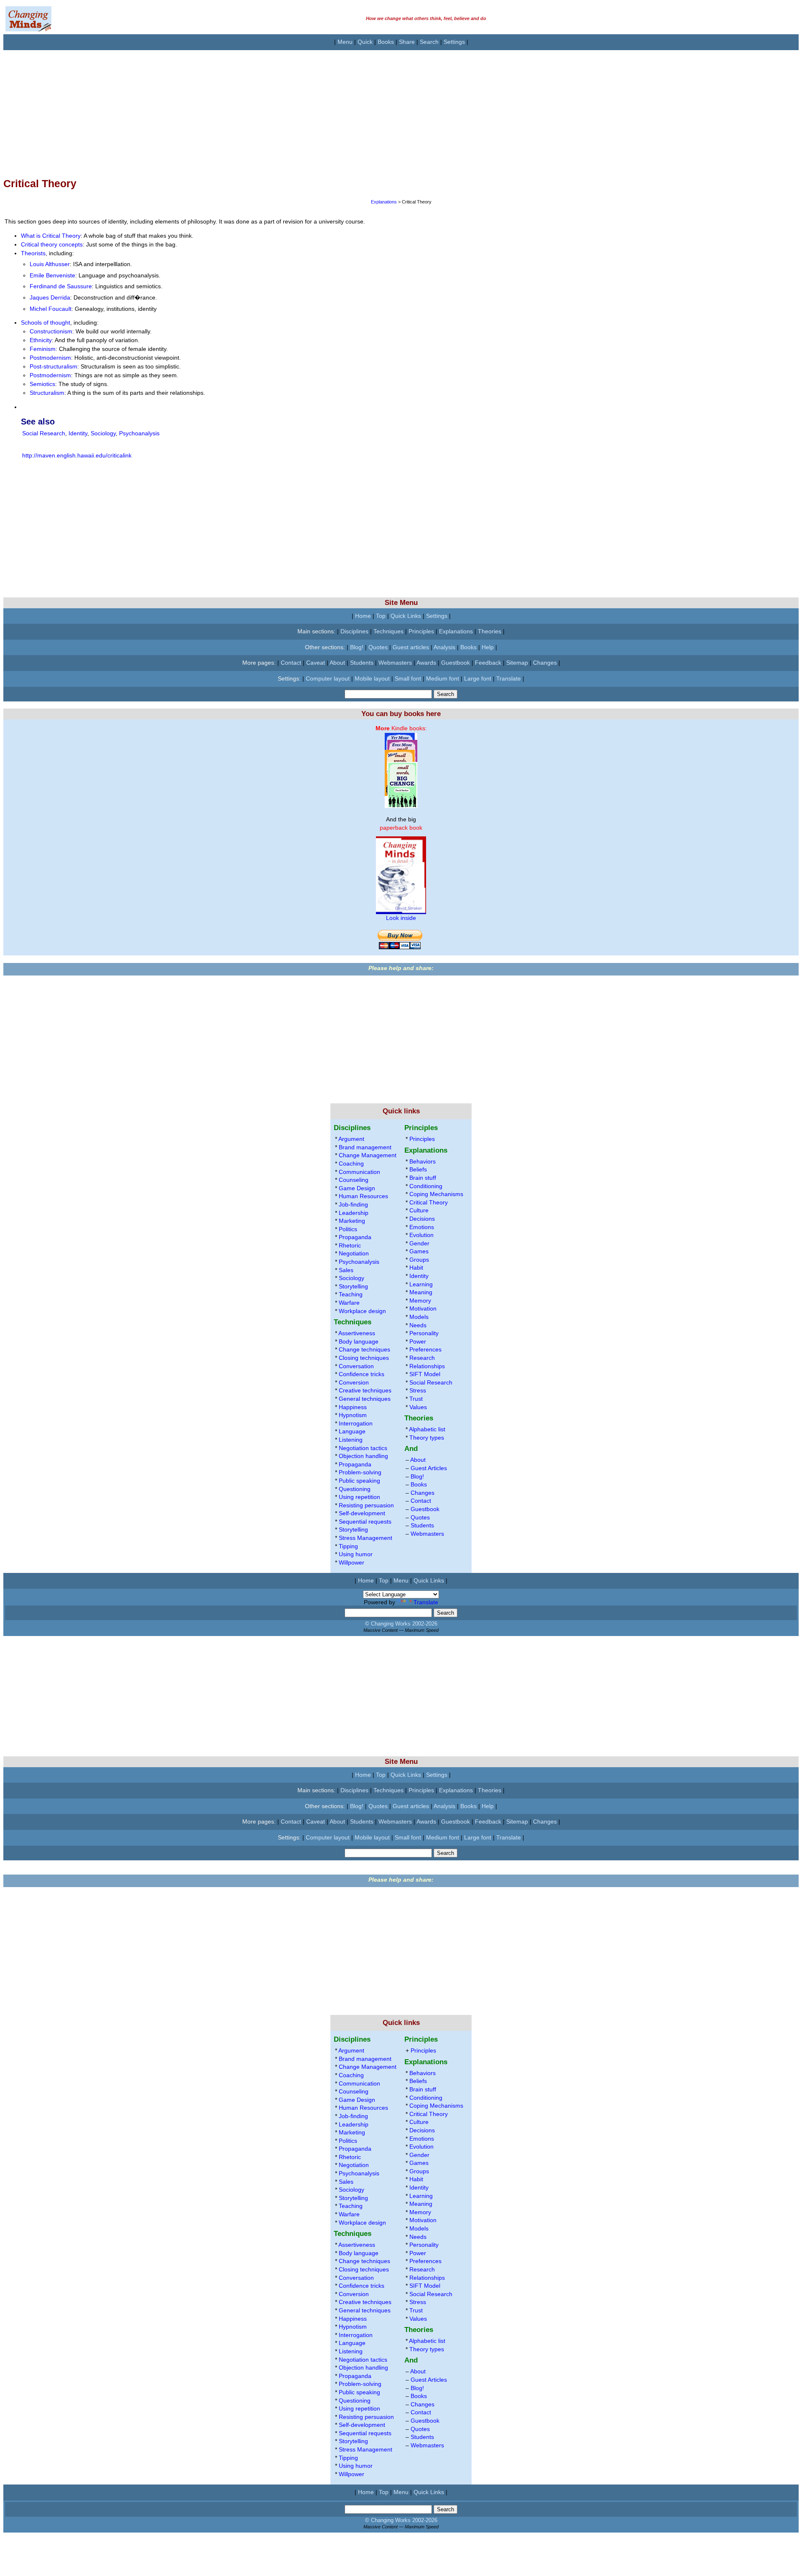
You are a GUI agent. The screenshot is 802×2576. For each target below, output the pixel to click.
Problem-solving (360, 1472)
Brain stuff (423, 1178)
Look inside (401, 918)
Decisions (422, 1219)
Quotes (378, 647)
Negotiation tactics (363, 1448)
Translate (509, 678)
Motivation (423, 1308)
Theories (490, 631)
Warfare (349, 1303)
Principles (421, 631)
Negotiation (354, 1253)
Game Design (357, 1188)
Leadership (354, 1213)
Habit (416, 1268)
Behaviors (423, 1161)
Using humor (356, 1554)
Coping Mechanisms (436, 1194)
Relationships (427, 1366)
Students (362, 663)
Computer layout (328, 678)
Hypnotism (353, 1415)
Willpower (352, 1562)
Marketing (352, 1221)
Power (418, 1341)
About (337, 663)
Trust (416, 1399)
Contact (291, 663)
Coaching (351, 1164)
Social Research (44, 433)
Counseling (354, 1180)
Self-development (362, 1513)
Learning (421, 1284)
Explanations (384, 202)
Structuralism (47, 393)
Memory (420, 1301)
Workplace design (362, 1311)
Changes (545, 663)
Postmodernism (50, 358)
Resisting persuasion (366, 1505)
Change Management (368, 1155)
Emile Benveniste (52, 275)
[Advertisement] (254, 109)
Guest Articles (429, 1468)
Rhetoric (350, 1245)
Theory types (427, 1438)
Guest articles (411, 647)
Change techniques (364, 1349)
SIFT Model (425, 1374)
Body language (359, 1341)
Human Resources (363, 1196)
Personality (424, 1333)
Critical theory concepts (52, 244)
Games (419, 1251)
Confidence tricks (362, 1374)
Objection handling (363, 1456)
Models (419, 1317)
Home (363, 616)
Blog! (357, 647)
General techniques (365, 1399)
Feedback (488, 663)
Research (422, 1358)
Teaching (351, 1294)
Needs (418, 1325)
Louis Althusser (50, 264)
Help (488, 647)
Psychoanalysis (139, 433)
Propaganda (355, 1237)
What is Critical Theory (51, 236)
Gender (419, 1243)
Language (352, 1431)
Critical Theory (429, 1202)
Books (386, 42)
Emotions (422, 1227)
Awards (426, 663)
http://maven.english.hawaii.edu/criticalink (77, 455)
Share (407, 42)
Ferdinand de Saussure (61, 286)
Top (381, 616)
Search (429, 42)
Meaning (421, 1292)
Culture (419, 1210)
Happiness (353, 1407)
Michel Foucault (51, 309)
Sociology (103, 433)
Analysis (444, 647)
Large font (478, 678)
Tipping (348, 1546)
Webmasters (395, 663)
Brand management (365, 1147)
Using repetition (359, 1497)
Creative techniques (365, 1390)
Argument (351, 1139)
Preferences (425, 1349)
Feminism (43, 349)
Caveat (316, 663)
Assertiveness (357, 1333)
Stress (418, 1390)
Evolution (421, 1235)
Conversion (354, 1382)
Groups (419, 1260)
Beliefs (418, 1169)
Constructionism (51, 331)
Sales (346, 1270)
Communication (359, 1172)
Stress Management (365, 1538)
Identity (78, 433)
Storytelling (353, 1286)
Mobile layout (372, 678)
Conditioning (426, 1186)
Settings (454, 42)
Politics (348, 1229)
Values (418, 1407)
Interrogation (356, 1423)
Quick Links (406, 616)
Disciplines (354, 631)
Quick (365, 42)
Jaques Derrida (50, 297)
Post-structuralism (53, 366)
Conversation (356, 1366)
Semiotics (42, 384)
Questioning (355, 1489)
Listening (351, 1440)
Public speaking (359, 1481)
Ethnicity (41, 340)
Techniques (388, 631)
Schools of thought (46, 323)
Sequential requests (365, 1522)
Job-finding (353, 1204)
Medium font (443, 678)
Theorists (33, 253)
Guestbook (456, 663)
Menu (345, 42)
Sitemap (517, 663)
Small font (408, 678)
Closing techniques (364, 1358)
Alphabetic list (427, 1429)
